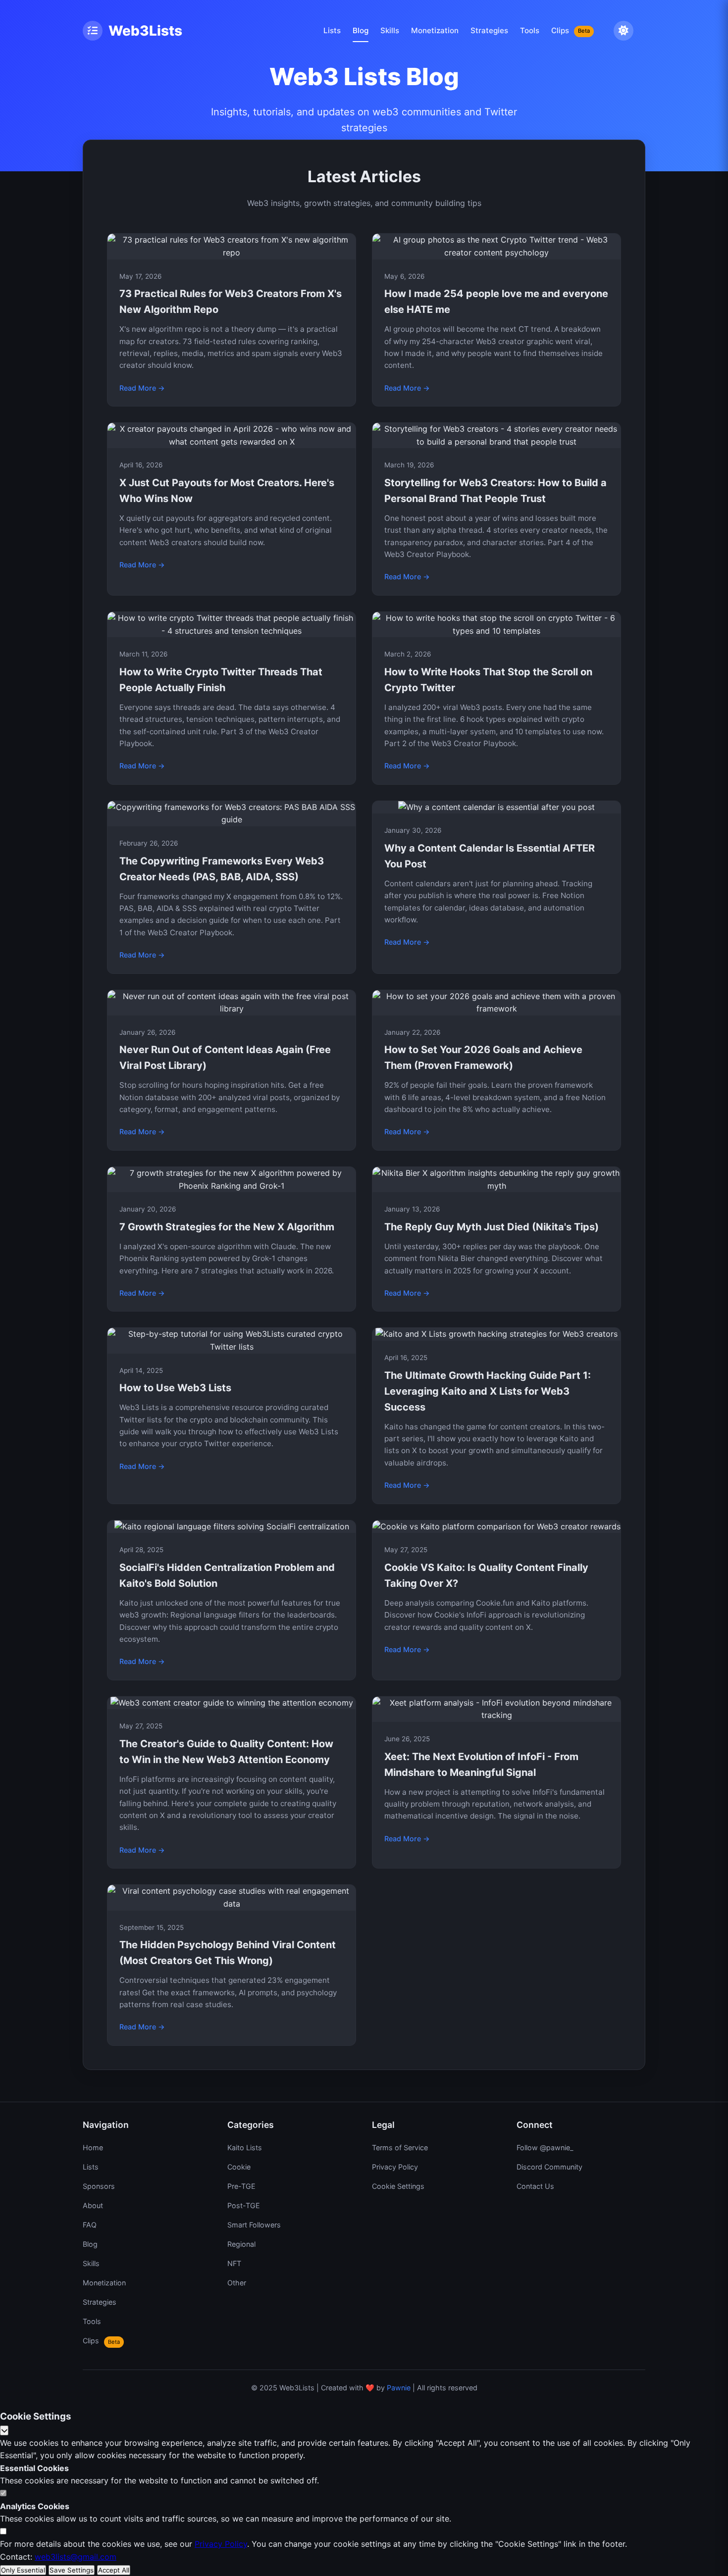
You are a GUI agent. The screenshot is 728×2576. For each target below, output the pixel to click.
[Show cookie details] (4, 2430)
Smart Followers (254, 2225)
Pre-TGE (241, 2186)
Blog (361, 30)
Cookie (239, 2167)
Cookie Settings (398, 2186)
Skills (390, 30)
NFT (234, 2263)
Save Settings (72, 2570)
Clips (571, 30)
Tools (530, 30)
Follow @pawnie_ (545, 2147)
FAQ (90, 2225)
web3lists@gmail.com (76, 2557)
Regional (241, 2244)
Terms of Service (400, 2147)
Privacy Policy (395, 2167)
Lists (332, 30)
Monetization (435, 30)
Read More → (142, 388)
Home (93, 2147)
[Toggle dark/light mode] (624, 31)
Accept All (114, 2570)
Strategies (489, 30)
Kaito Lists (245, 2147)
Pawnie (399, 2388)
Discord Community (549, 2167)
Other (237, 2283)
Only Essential (23, 2570)
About (93, 2205)
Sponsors (99, 2186)
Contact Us (535, 2186)
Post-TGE (244, 2205)
